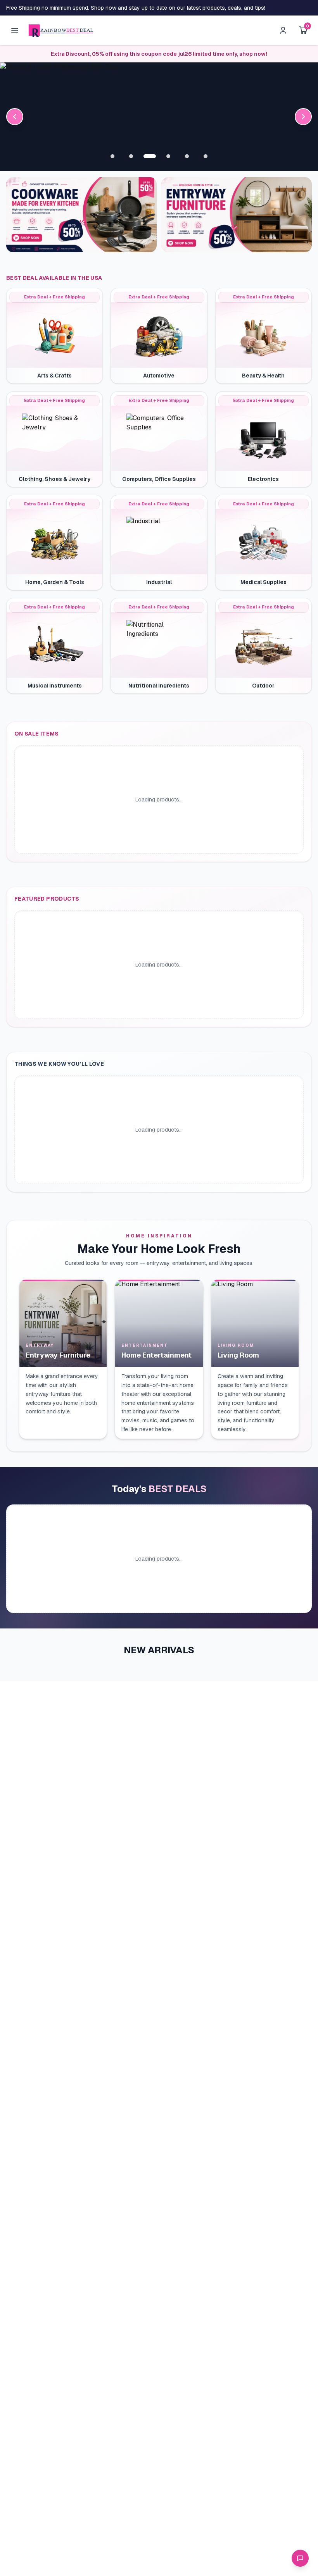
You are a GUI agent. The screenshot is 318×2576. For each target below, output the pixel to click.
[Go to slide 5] (187, 156)
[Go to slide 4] (168, 156)
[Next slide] (303, 117)
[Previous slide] (15, 117)
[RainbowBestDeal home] (61, 30)
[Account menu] (283, 30)
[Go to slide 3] (150, 156)
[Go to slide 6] (206, 156)
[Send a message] (300, 2558)
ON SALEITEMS (37, 734)
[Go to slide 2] (131, 156)
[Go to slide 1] (112, 156)
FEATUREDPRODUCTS (47, 899)
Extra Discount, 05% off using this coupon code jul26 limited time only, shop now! (159, 54)
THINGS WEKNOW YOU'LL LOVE (59, 1064)
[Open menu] (15, 30)
